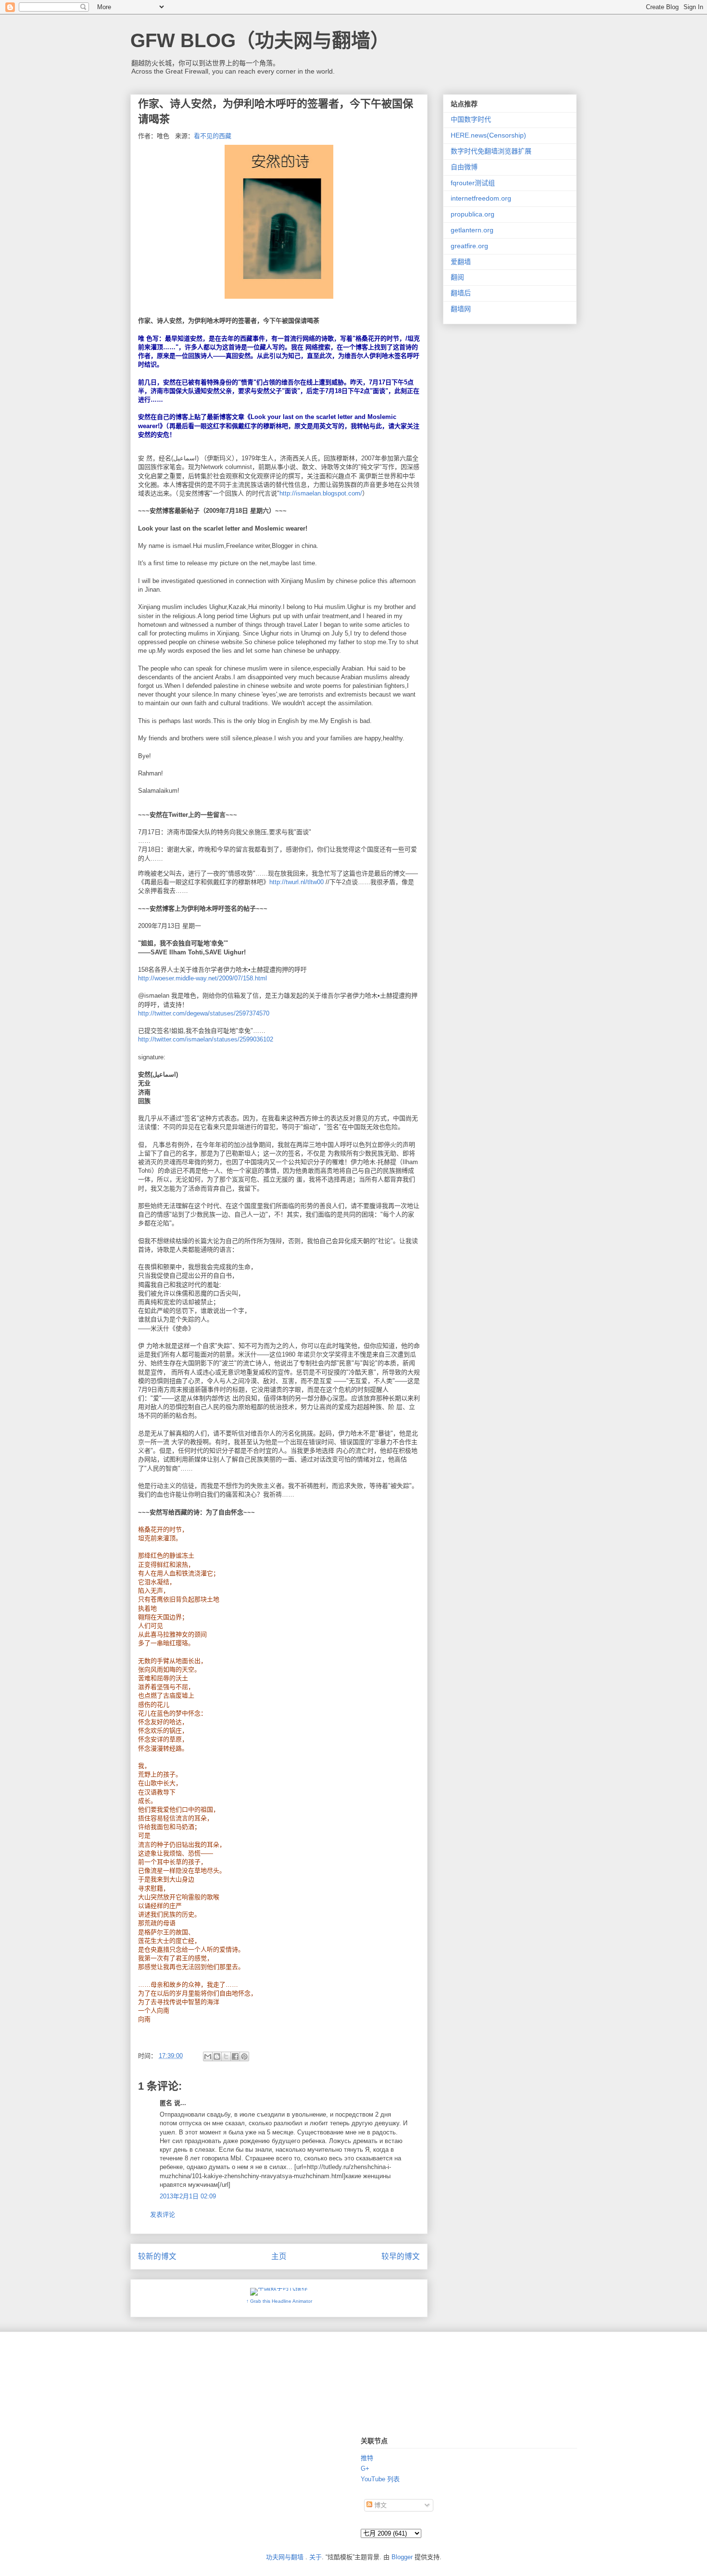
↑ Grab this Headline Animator (279, 2301)
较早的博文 (401, 2256)
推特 (367, 2458)
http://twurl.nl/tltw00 (297, 882)
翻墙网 (461, 309)
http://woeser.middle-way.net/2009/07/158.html (202, 978)
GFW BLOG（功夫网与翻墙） (260, 40)
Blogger (402, 2557)
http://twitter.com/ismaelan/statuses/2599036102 (206, 1039)
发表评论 (163, 2214)
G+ (365, 2468)
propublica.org (473, 214)
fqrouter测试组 (473, 183)
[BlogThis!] (217, 2056)
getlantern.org (472, 230)
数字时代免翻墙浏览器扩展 (491, 151)
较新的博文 (157, 2256)
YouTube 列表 (380, 2479)
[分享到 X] (226, 2056)
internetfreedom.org (481, 198)
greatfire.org (469, 246)
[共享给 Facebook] (235, 2056)
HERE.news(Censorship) (488, 135)
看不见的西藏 (213, 136)
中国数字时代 (471, 119)
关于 (316, 2557)
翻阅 (457, 277)
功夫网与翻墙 (285, 2557)
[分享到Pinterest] (244, 2056)
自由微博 (464, 167)
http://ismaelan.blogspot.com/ (321, 493)
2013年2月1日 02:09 (188, 2196)
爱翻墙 (461, 262)
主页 (279, 2256)
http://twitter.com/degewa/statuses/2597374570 (204, 1013)
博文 (379, 2505)
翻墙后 (461, 293)
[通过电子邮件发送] (208, 2056)
